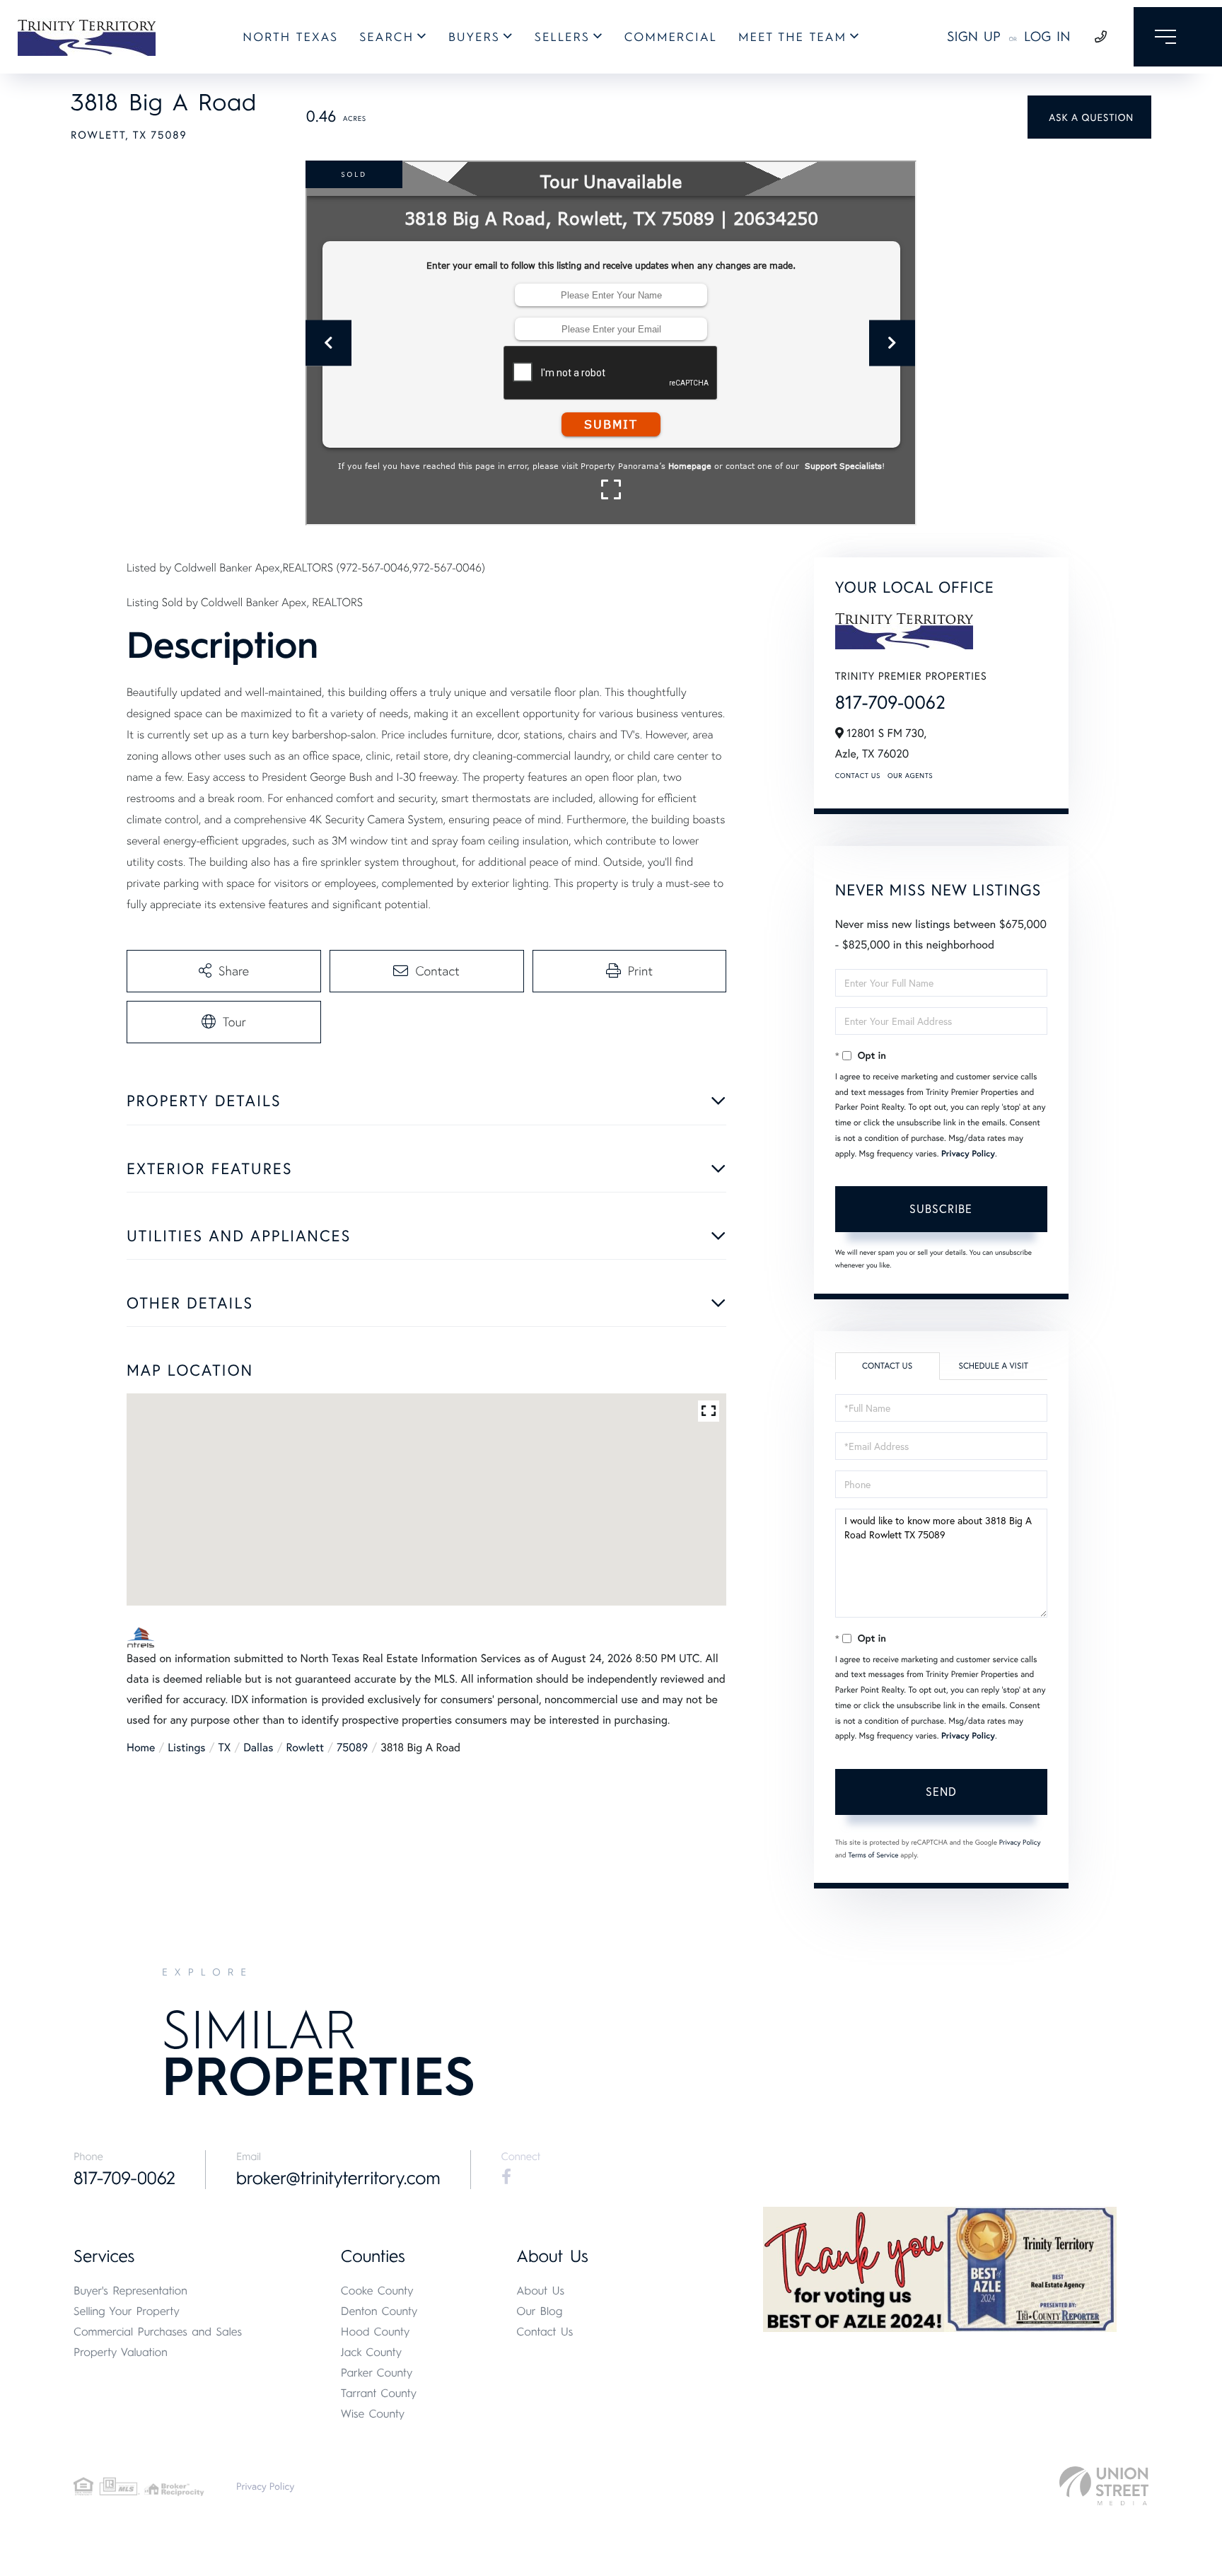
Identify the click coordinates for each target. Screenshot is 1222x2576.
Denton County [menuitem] (379, 2311)
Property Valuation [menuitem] (121, 2352)
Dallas (258, 1747)
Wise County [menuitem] (373, 2414)
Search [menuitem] (386, 37)
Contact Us (858, 776)
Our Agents (910, 776)
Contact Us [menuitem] (545, 2332)
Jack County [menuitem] (371, 2352)
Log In (1047, 36)
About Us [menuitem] (540, 2291)
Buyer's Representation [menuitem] (130, 2291)
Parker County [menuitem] (377, 2373)
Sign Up (974, 36)
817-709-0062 (890, 702)
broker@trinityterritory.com (338, 2178)
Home (141, 1747)
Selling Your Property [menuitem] (127, 2311)
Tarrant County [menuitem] (379, 2393)
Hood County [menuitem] (376, 2332)
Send (941, 1791)
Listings (186, 1747)
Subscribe (941, 1208)
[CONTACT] (1089, 117)
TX (225, 1747)
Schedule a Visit (993, 1366)
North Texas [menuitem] (290, 37)
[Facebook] (506, 2177)
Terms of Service (874, 1855)
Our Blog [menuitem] (539, 2311)
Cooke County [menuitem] (377, 2291)
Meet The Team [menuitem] (792, 37)
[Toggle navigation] (1178, 37)
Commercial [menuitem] (671, 37)
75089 (352, 1747)
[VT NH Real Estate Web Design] (1104, 2486)
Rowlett (305, 1747)
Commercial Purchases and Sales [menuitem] (158, 2332)
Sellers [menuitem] (562, 37)
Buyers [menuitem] (474, 37)
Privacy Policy (968, 1154)
